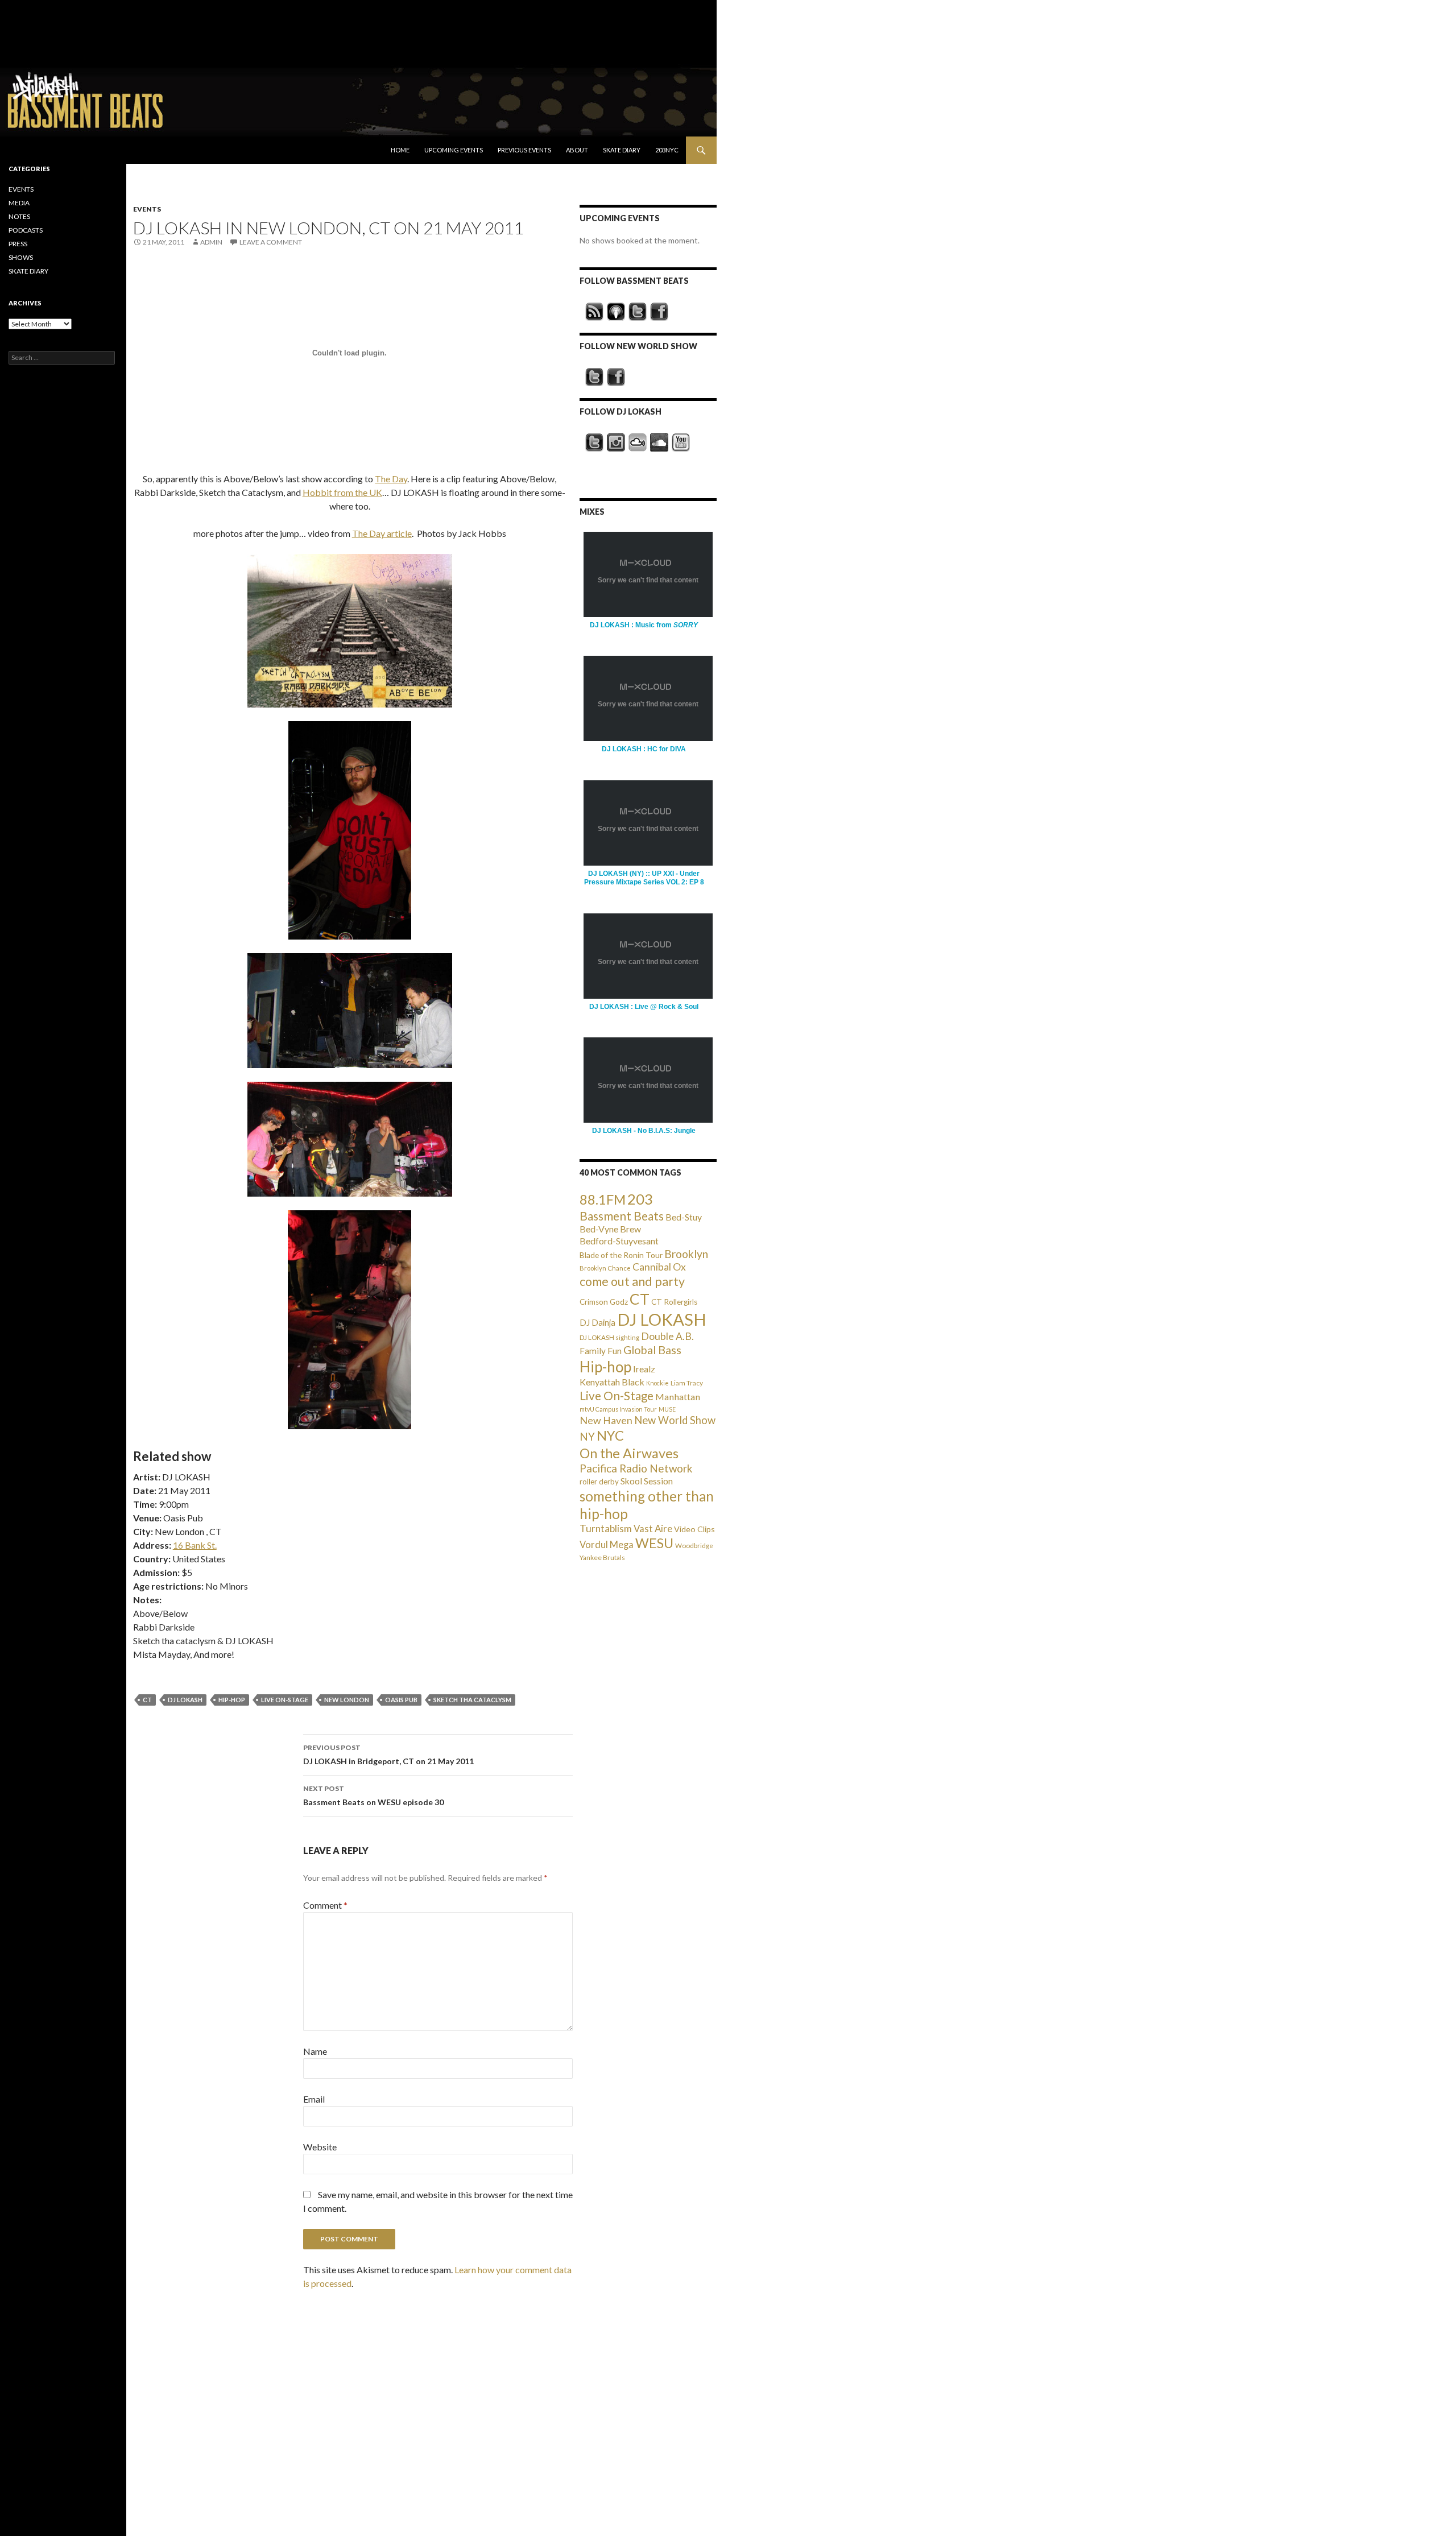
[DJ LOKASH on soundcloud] (659, 442)
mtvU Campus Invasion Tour (618, 1409)
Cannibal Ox (659, 1267)
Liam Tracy (687, 1383)
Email (314, 2099)
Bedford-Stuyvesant (619, 1241)
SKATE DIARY (28, 271)
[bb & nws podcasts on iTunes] (616, 312)
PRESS (18, 244)
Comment (325, 1905)
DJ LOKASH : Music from (644, 625)
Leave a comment (271, 242)
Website (320, 2147)
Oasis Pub (401, 1700)
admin (211, 242)
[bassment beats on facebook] (659, 312)
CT (147, 1700)
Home (400, 150)
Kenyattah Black (612, 1382)
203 (640, 1199)
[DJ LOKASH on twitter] (594, 442)
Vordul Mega (607, 1545)
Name (315, 2051)
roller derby (599, 1482)
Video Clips (694, 1529)
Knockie (657, 1383)
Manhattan (678, 1397)
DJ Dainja (597, 1322)
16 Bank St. (195, 1545)
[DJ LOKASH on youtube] (681, 442)
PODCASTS (26, 230)
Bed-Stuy (684, 1217)
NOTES (19, 216)
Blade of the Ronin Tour (621, 1255)
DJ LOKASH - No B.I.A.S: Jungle (644, 1131)
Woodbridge (694, 1546)
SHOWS (21, 257)
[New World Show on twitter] (594, 377)
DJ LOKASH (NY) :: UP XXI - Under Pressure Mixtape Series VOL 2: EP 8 (644, 878)
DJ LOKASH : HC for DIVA (644, 749)
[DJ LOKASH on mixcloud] (638, 442)
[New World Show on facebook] (616, 377)
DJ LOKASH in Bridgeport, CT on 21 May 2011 (388, 1755)
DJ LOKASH (185, 1700)
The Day (391, 479)
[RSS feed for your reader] (594, 312)
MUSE (667, 1409)
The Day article (382, 533)
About (577, 150)
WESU (654, 1543)
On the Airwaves (629, 1453)
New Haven (606, 1420)
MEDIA (19, 203)
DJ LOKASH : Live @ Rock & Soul (644, 1007)
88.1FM (603, 1199)
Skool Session (647, 1481)
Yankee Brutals (602, 1557)
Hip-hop (232, 1700)
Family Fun (601, 1351)
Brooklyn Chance (605, 1268)
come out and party (632, 1281)
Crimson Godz (604, 1302)
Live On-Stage (285, 1700)
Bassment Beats (622, 1216)
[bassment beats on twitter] (638, 312)
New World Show (675, 1420)
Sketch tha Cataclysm (472, 1700)
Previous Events (524, 150)
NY (587, 1436)
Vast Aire (653, 1528)
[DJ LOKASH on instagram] (616, 442)
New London (347, 1700)
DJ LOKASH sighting (609, 1337)
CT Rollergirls (674, 1302)
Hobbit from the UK (342, 492)
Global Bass (652, 1350)
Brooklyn (686, 1254)
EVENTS (147, 209)
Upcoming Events (454, 150)
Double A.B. (667, 1336)
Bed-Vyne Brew (610, 1229)
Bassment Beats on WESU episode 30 (373, 1796)
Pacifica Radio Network (636, 1468)
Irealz (644, 1369)
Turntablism (606, 1528)
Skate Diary (622, 150)
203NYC (667, 150)
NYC (610, 1435)
